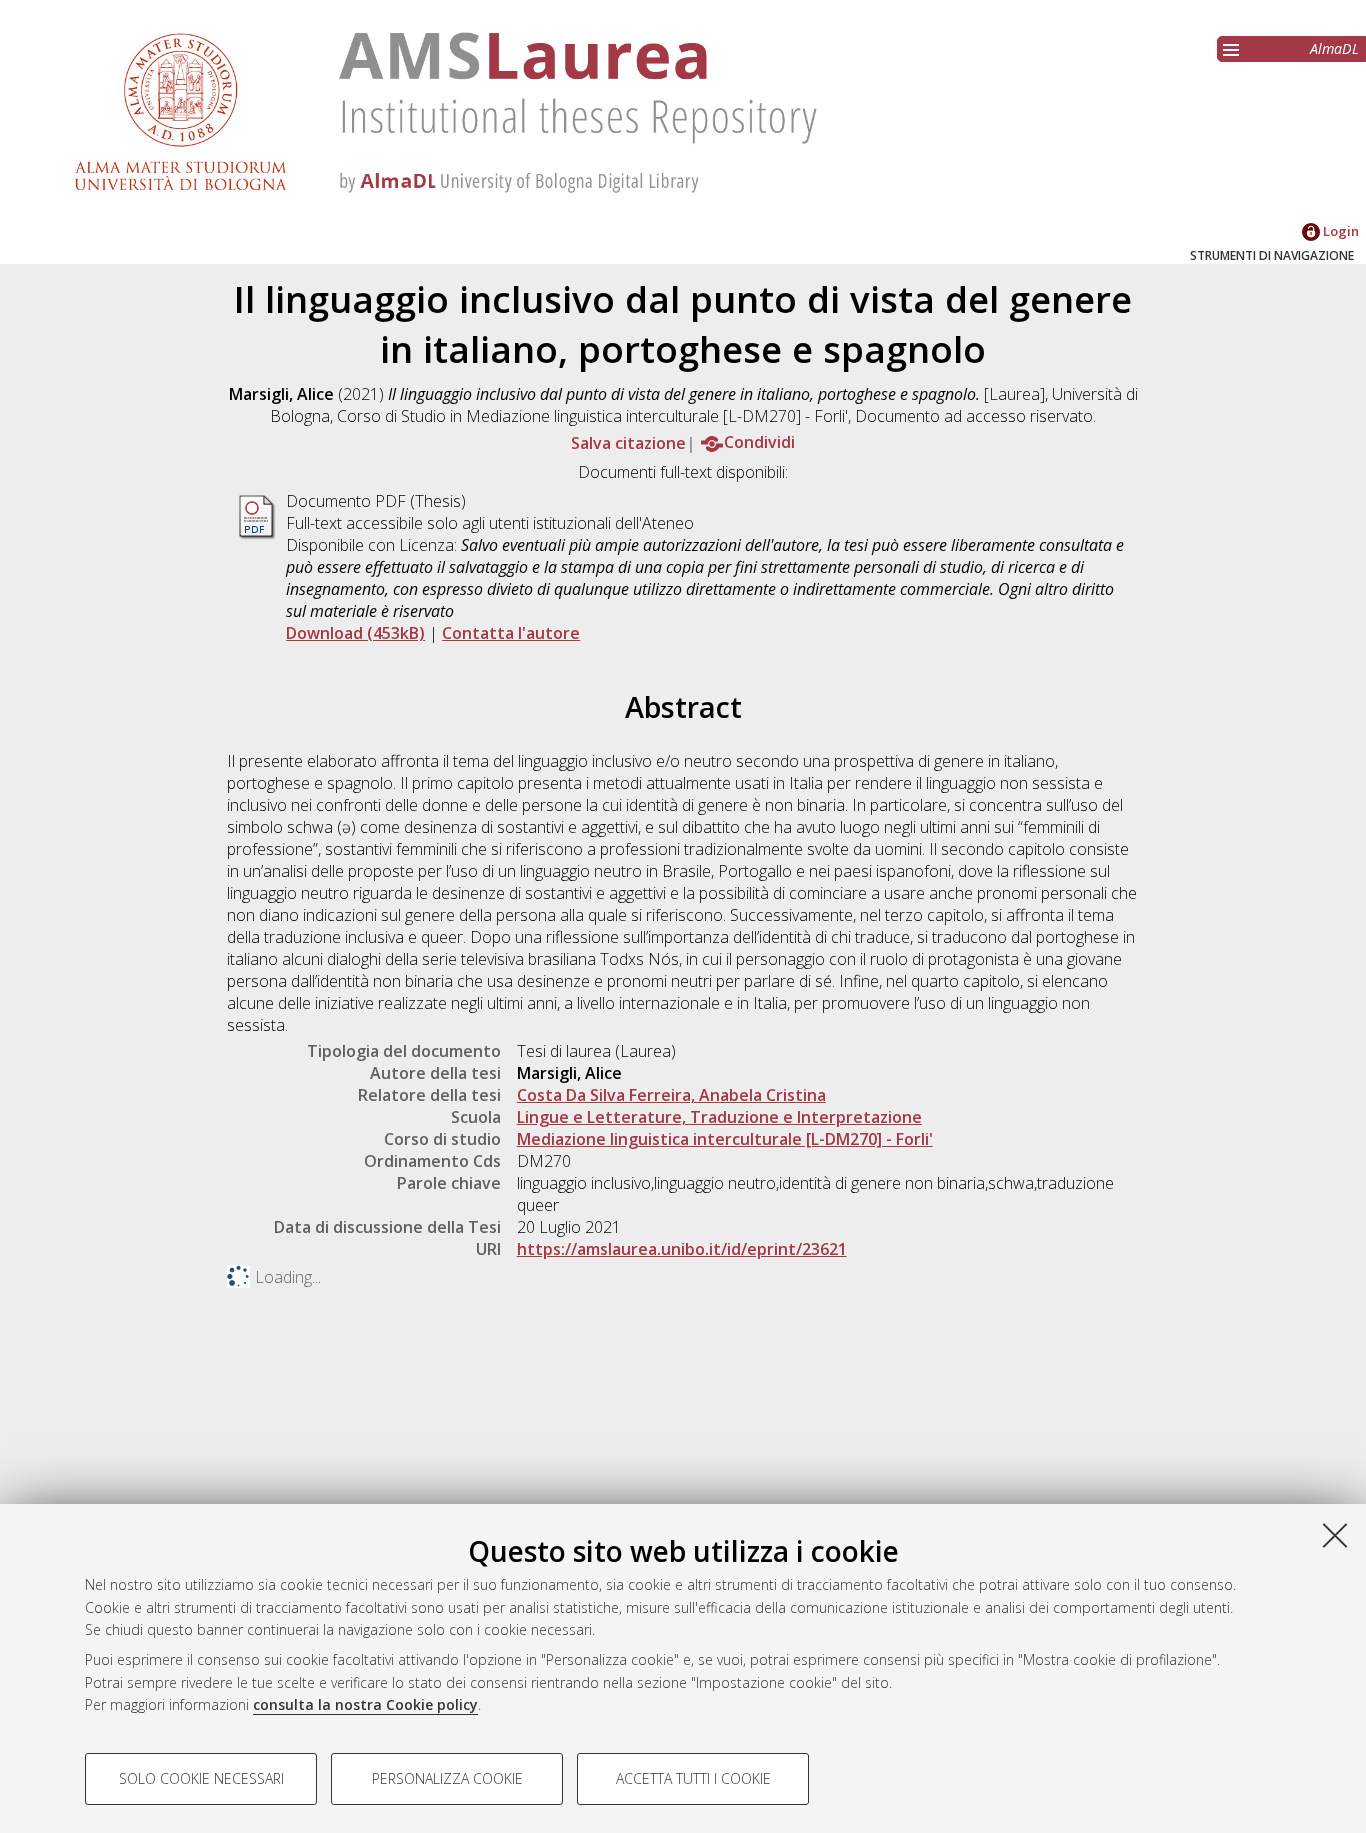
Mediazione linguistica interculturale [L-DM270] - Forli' (725, 1139)
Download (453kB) (355, 633)
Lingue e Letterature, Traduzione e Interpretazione (719, 1117)
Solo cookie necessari (201, 1778)
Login (1339, 231)
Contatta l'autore (511, 633)
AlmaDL (1334, 48)
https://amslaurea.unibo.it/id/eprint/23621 (682, 1249)
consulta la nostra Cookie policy (365, 1704)
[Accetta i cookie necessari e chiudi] (1335, 1535)
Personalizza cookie (447, 1778)
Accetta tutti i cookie (693, 1778)
